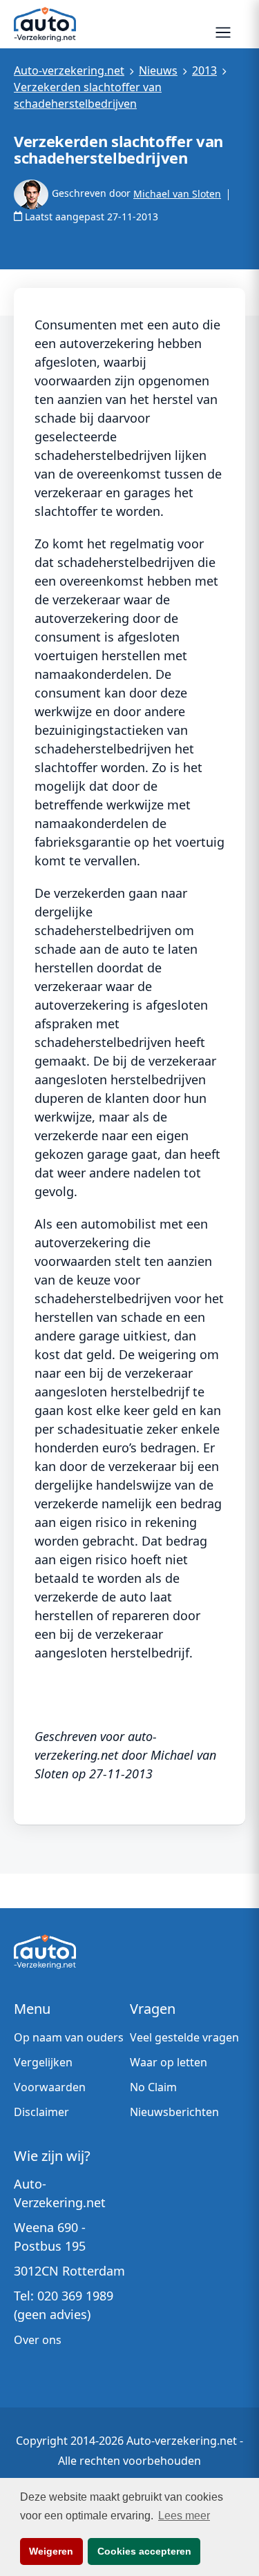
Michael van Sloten (177, 194)
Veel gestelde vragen (184, 2037)
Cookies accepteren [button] (144, 2551)
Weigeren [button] (51, 2551)
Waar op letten (169, 2062)
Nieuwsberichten (174, 2112)
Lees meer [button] (184, 2516)
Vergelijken (43, 2062)
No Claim (153, 2087)
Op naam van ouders (69, 2037)
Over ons (38, 2340)
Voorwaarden (50, 2087)
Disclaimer (41, 2112)
